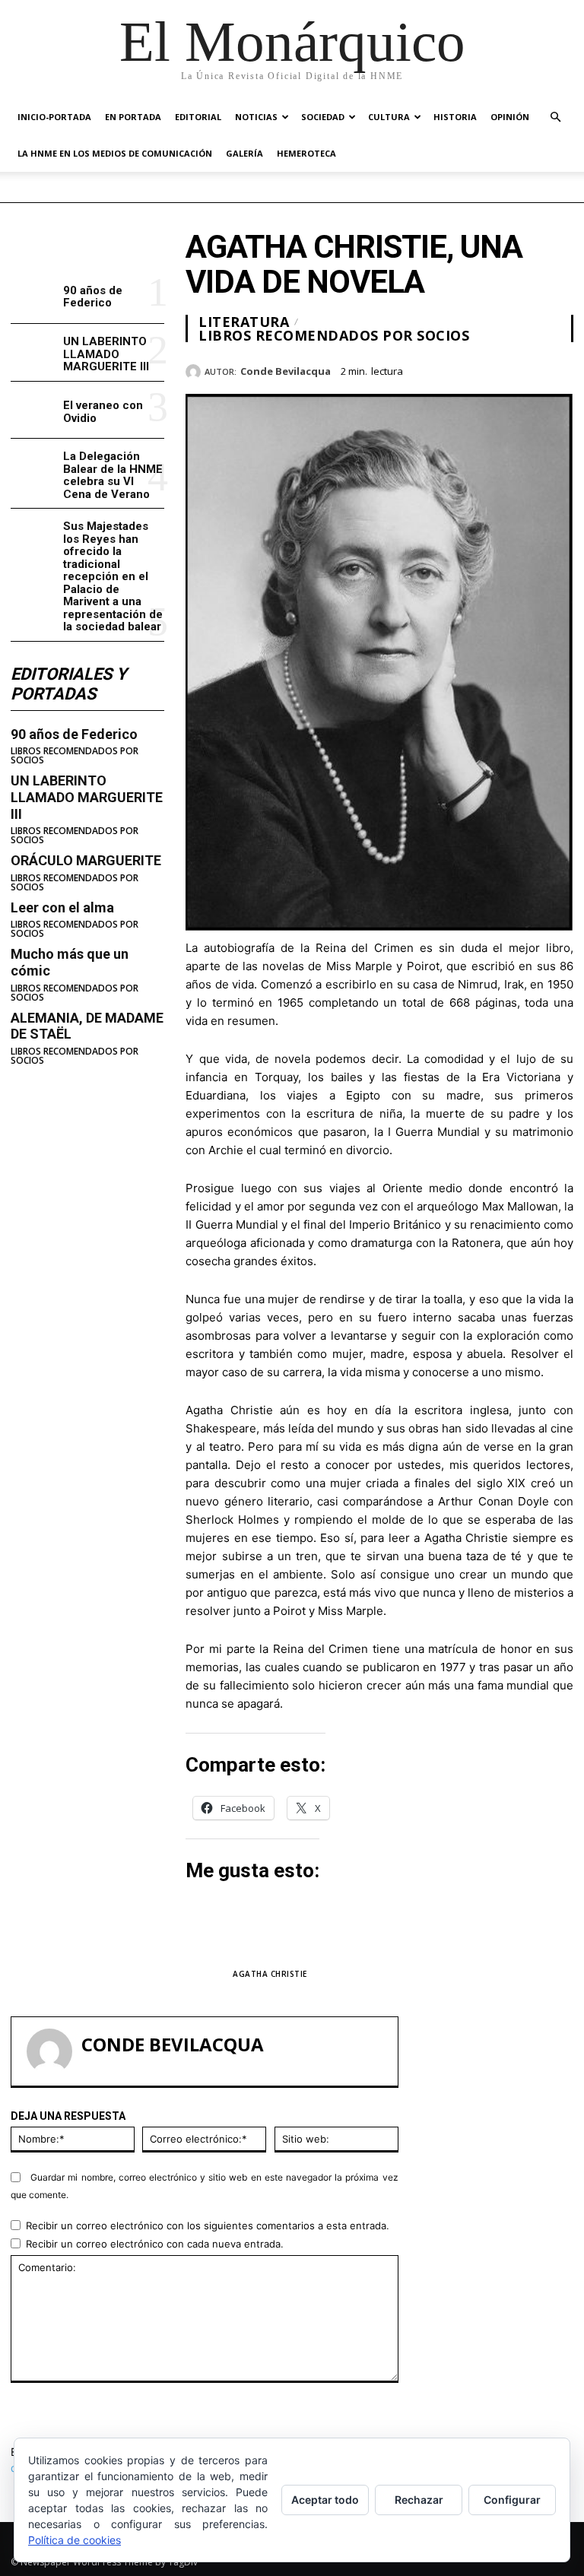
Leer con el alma (62, 907)
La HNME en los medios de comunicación (115, 153)
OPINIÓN (510, 117)
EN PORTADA (133, 117)
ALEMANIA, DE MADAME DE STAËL (87, 1026)
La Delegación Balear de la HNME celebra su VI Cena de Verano (113, 475)
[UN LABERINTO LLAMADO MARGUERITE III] (34, 352)
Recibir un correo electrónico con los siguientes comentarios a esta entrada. (208, 2225)
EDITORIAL (198, 117)
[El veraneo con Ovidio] (34, 410)
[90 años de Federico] (34, 295)
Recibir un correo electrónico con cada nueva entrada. (155, 2244)
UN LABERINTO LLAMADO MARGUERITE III (106, 354)
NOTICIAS (256, 117)
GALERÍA (244, 153)
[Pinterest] (523, 369)
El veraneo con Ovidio (103, 412)
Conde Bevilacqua (286, 372)
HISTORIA (455, 117)
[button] (555, 117)
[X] (488, 369)
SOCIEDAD (323, 117)
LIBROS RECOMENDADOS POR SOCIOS (75, 756)
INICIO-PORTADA (54, 117)
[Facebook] (453, 369)
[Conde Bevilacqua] (195, 372)
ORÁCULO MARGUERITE (86, 860)
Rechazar (419, 2500)
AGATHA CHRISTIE (270, 1974)
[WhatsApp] (558, 369)
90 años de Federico (93, 297)
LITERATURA (244, 322)
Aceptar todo (325, 2500)
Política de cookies (75, 2540)
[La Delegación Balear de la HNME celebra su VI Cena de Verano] (34, 467)
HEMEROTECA (306, 153)
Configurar (512, 2500)
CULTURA (389, 117)
